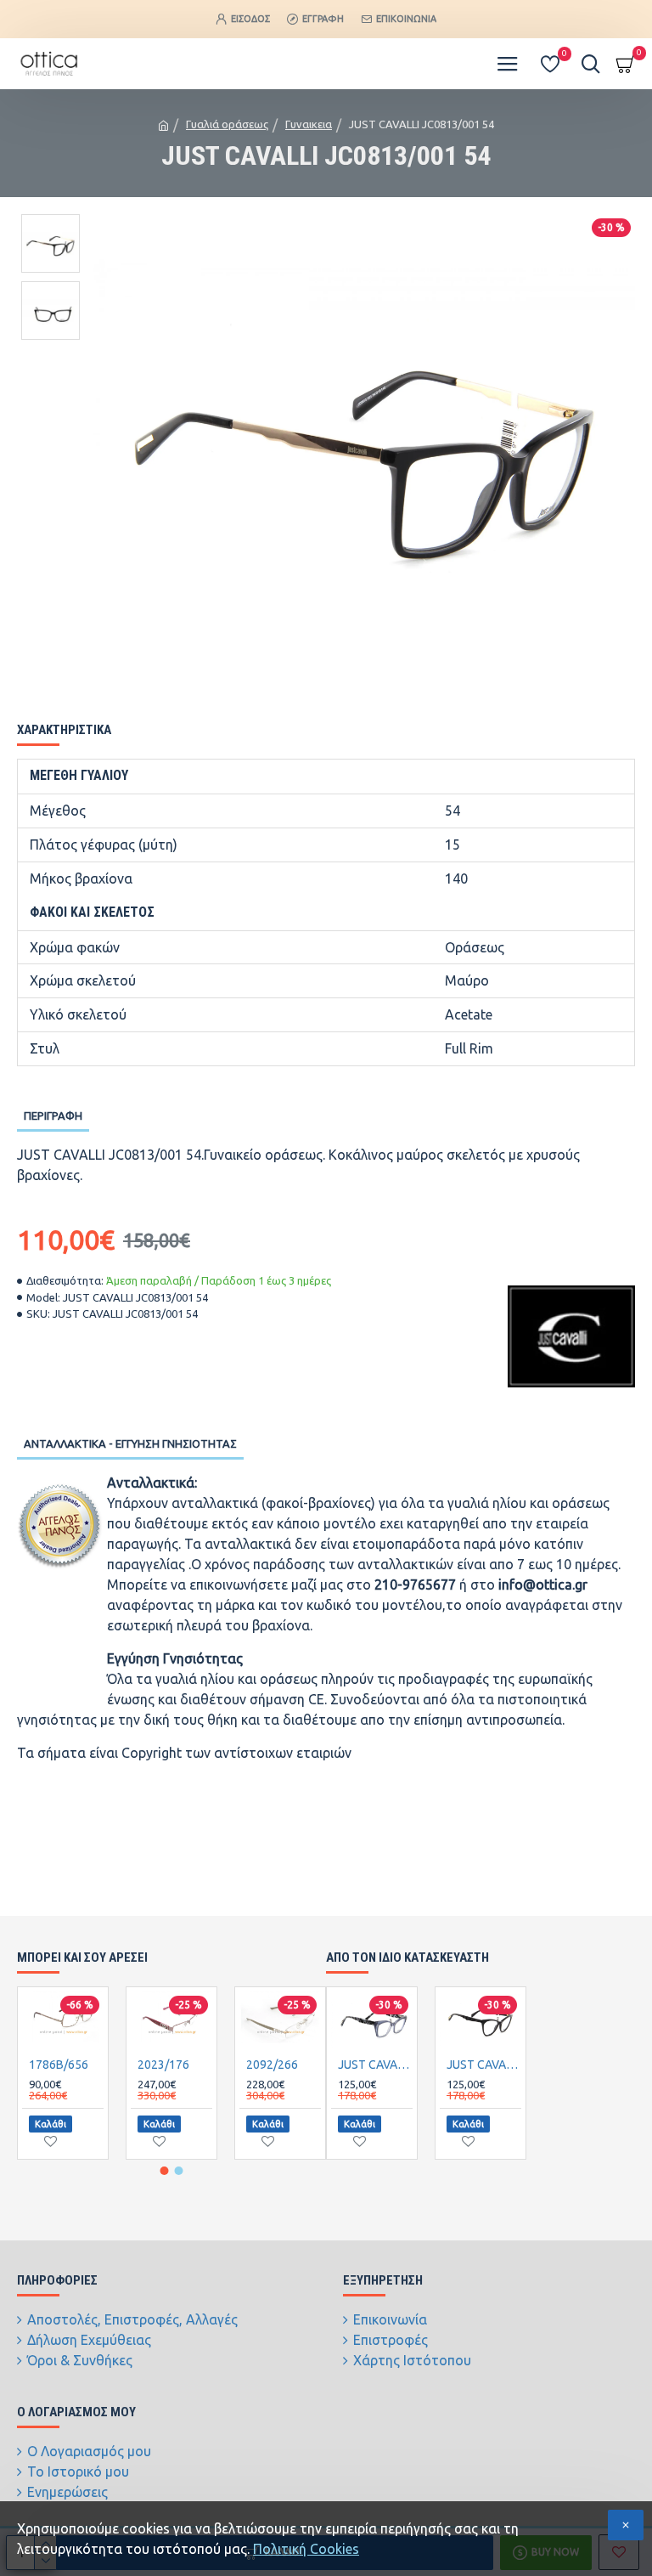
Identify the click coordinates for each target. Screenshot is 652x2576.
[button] (165, 2171)
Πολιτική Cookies (306, 2549)
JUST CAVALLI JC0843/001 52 (484, 2065)
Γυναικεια (309, 124)
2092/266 (272, 2065)
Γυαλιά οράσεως (227, 124)
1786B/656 (59, 2065)
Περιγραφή (53, 1116)
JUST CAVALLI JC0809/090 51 (375, 2065)
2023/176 (163, 2065)
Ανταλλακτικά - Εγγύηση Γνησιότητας (130, 1443)
